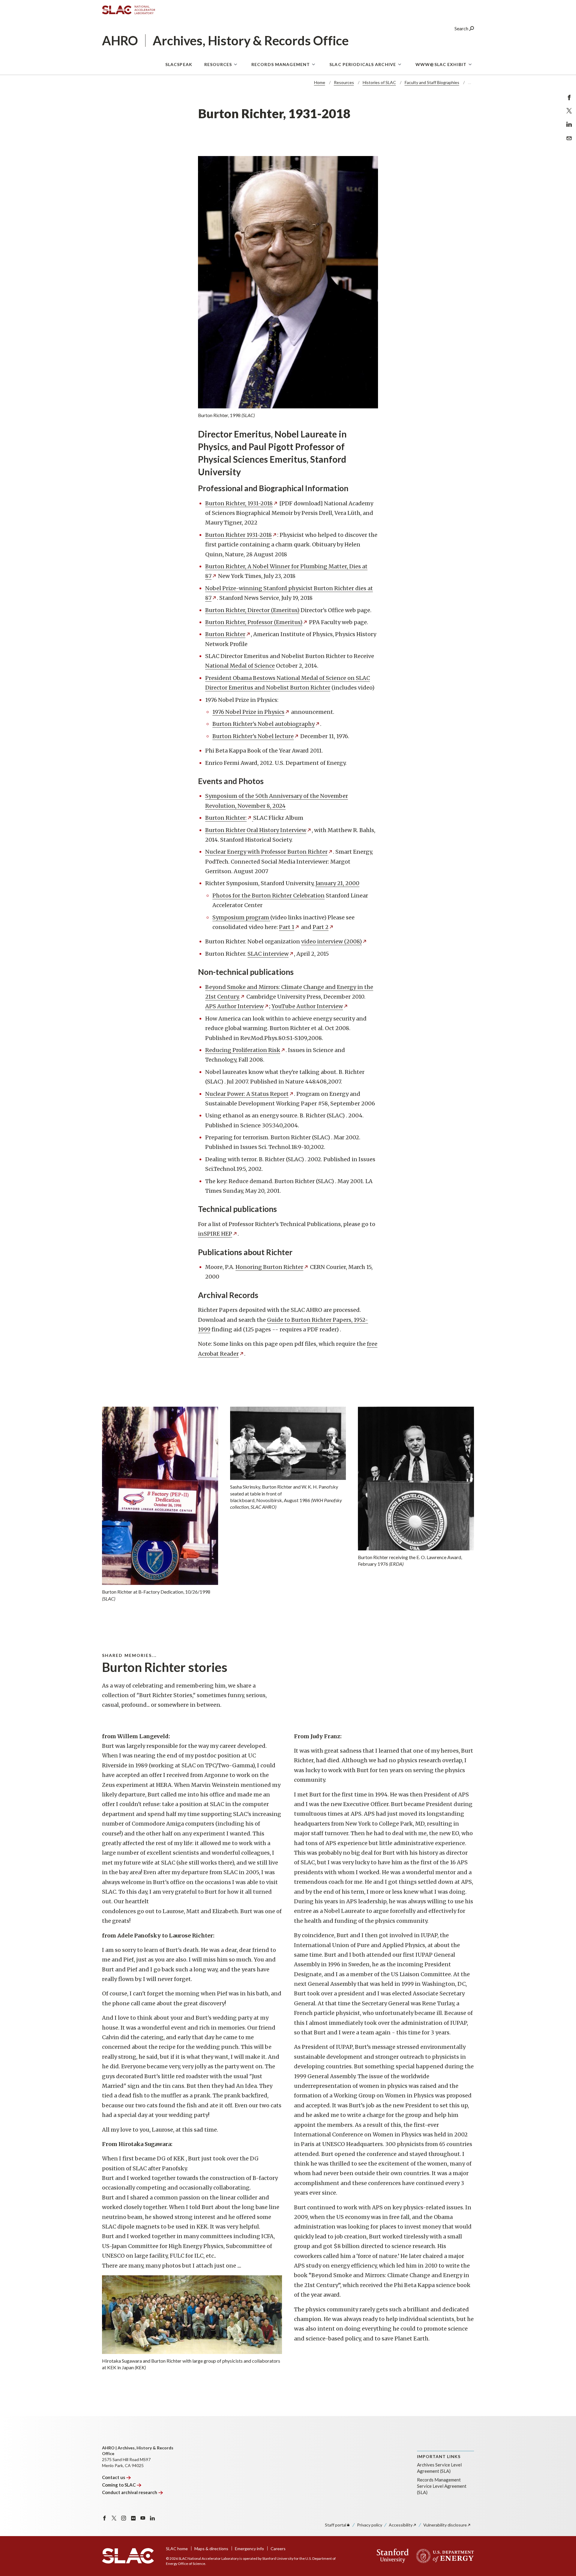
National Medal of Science (240, 666)
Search (462, 28)
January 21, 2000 (337, 883)
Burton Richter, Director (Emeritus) (252, 610)
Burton (225, 634)
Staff (336, 2525)
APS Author (234, 1006)
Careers (278, 2549)
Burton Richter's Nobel (264, 724)
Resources (218, 64)
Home (320, 82)
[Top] (562, 2498)
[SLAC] (128, 2556)
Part (287, 927)
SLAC (268, 954)
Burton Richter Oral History (256, 830)
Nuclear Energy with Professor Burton (266, 852)
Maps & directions (211, 2549)
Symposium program (241, 917)
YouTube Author (307, 1006)
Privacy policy (370, 2525)
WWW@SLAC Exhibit (441, 64)
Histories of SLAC (379, 82)
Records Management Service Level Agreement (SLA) (442, 2486)
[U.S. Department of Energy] (443, 2556)
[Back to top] (562, 2557)
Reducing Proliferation (243, 1050)
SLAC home (177, 2549)
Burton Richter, (239, 503)
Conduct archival (130, 2492)
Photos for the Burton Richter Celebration (268, 896)
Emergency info (249, 2549)
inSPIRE (215, 1234)
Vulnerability (445, 2525)
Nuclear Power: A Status (247, 1094)
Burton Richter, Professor (254, 622)
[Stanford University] (393, 2556)
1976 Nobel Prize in (248, 712)
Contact (114, 2477)
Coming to (119, 2485)
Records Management (281, 64)
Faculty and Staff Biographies (432, 82)
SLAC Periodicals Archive (363, 64)
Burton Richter (238, 535)
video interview (331, 941)
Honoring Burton (269, 1267)
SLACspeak (179, 64)
